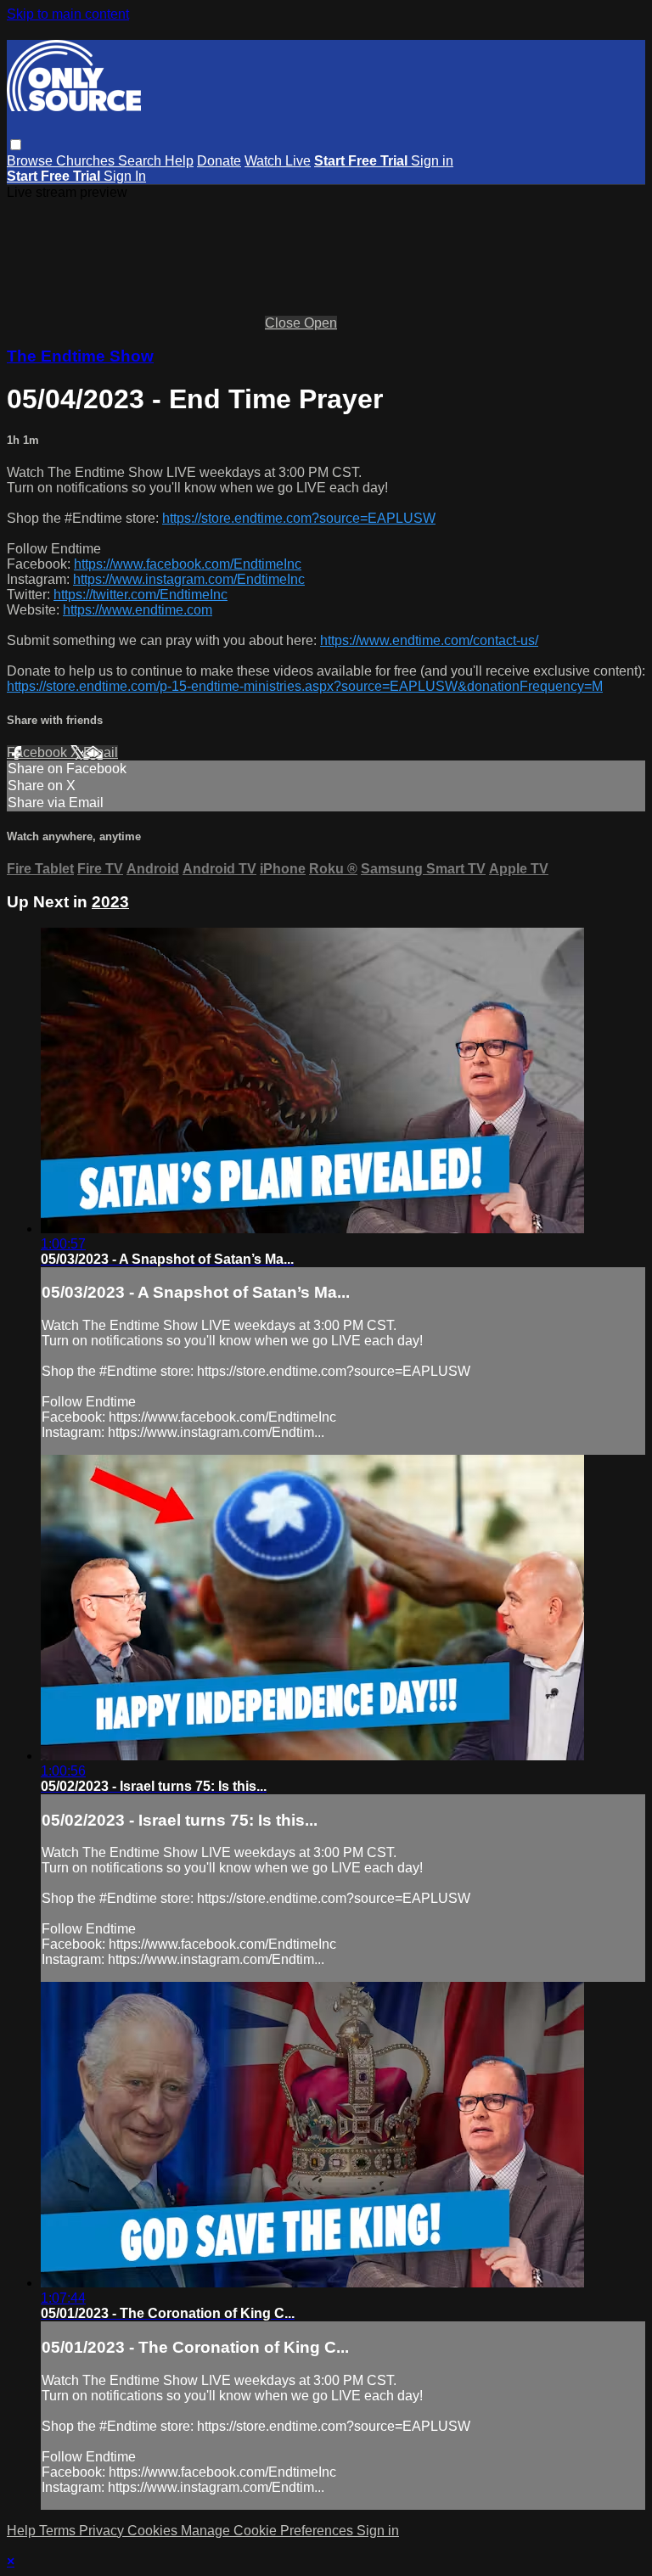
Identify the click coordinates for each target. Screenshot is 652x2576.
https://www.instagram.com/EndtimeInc (189, 579)
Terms (59, 2531)
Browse (31, 161)
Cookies (154, 2531)
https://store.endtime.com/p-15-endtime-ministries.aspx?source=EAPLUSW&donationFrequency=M (305, 686)
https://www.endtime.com (138, 610)
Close (284, 323)
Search (141, 161)
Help (179, 161)
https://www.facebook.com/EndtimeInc (188, 564)
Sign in (432, 161)
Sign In (125, 176)
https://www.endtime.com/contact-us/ (429, 640)
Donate (219, 161)
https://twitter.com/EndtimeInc (141, 595)
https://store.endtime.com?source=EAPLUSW (299, 518)
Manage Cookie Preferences (269, 2531)
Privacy (103, 2531)
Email (101, 752)
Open (320, 323)
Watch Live (278, 161)
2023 (110, 902)
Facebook (39, 752)
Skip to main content (68, 14)
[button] (16, 145)
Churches (87, 161)
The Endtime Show (80, 356)
